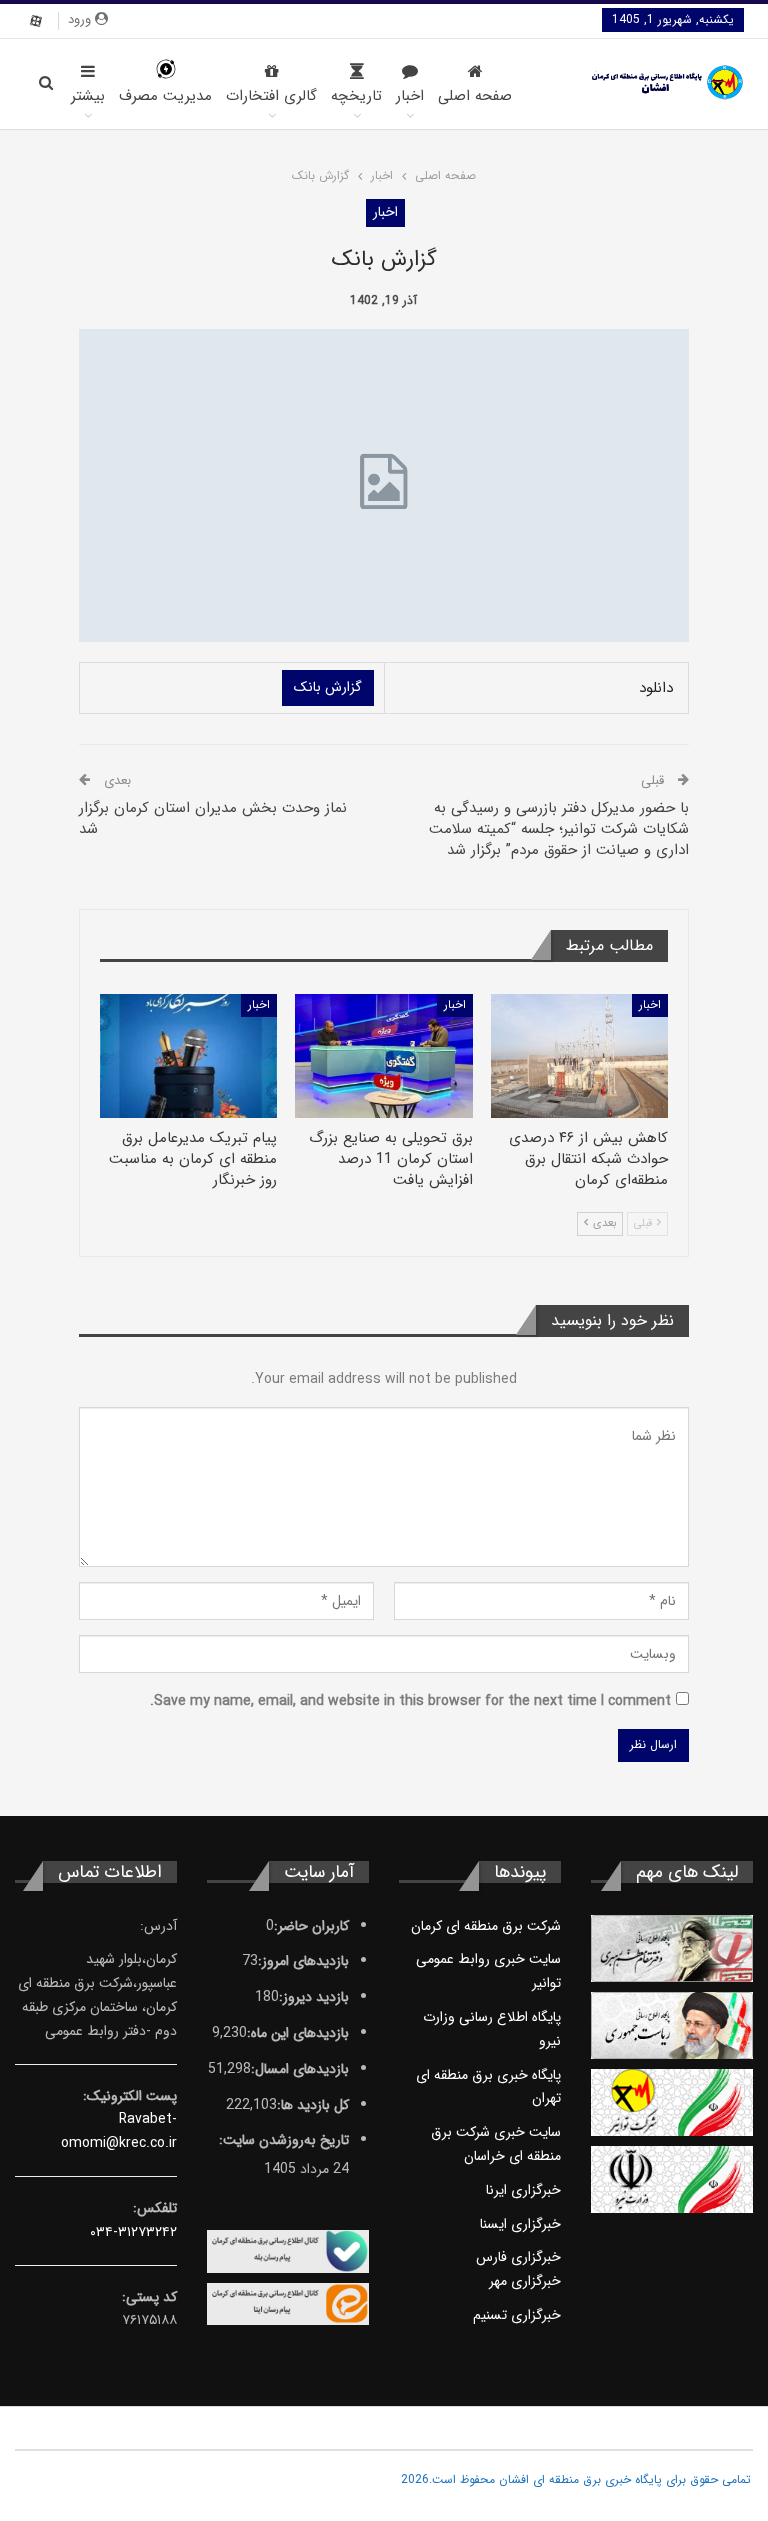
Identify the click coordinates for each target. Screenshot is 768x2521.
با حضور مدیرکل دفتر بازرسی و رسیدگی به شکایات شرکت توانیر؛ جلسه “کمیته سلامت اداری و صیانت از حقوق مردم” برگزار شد (559, 829)
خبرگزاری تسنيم (517, 2315)
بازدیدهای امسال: (300, 2069)
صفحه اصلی (475, 96)
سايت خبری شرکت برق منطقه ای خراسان (496, 2144)
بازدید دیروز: (314, 1997)
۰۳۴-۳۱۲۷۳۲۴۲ (133, 2232)
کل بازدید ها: (313, 2105)
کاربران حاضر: (311, 1926)
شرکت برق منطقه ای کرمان (486, 1926)
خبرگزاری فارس (518, 2257)
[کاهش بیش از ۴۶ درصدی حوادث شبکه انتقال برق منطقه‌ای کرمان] (579, 1056)
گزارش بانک (328, 687)
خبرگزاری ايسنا (520, 2224)
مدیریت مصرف (165, 96)
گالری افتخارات (271, 96)
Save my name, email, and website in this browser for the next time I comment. (410, 1701)
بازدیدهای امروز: (303, 1961)
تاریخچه (356, 96)
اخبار (410, 96)
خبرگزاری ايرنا (523, 2190)
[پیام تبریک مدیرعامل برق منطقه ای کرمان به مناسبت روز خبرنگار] (188, 1056)
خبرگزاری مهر (525, 2281)
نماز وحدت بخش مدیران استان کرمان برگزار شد (213, 818)
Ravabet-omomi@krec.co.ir (119, 2131)
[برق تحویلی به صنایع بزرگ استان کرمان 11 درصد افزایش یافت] (383, 1056)
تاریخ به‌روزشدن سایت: (284, 2140)
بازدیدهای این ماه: (298, 2033)
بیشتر (88, 96)
